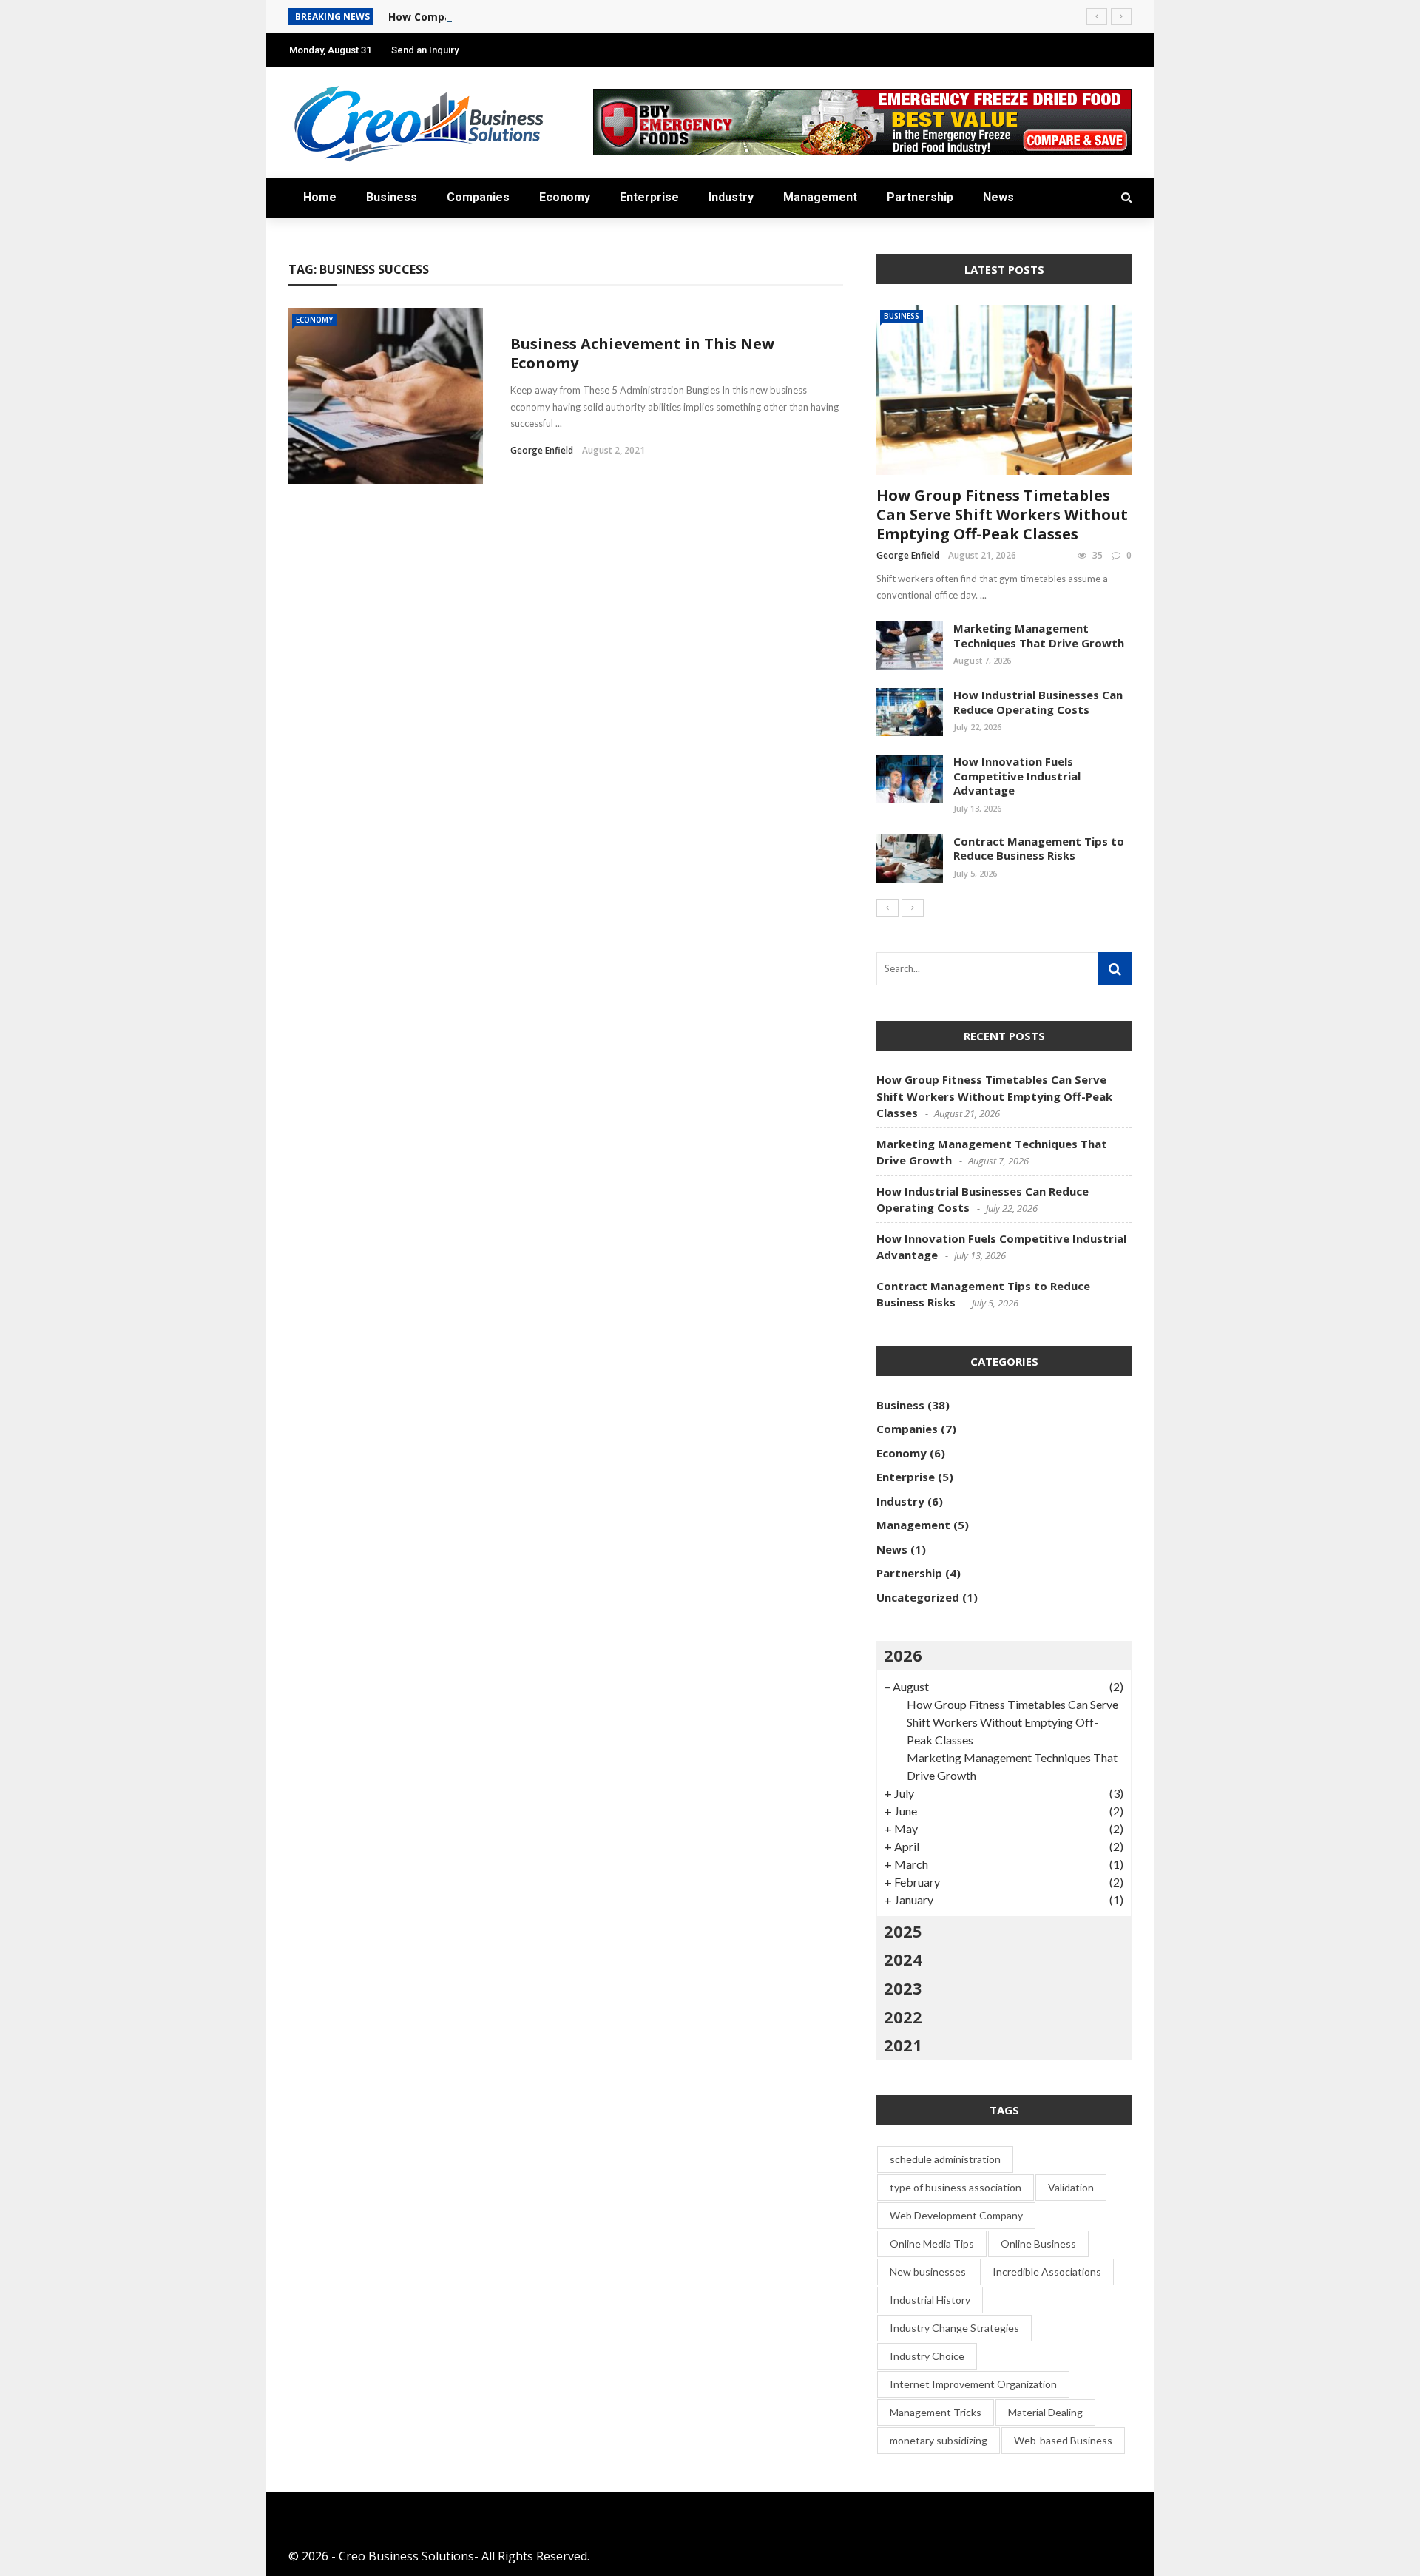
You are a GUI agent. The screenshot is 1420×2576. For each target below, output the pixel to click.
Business (392, 197)
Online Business (1038, 2243)
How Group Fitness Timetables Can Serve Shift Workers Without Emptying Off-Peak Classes (1002, 515)
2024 (903, 1959)
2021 (903, 2045)
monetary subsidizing (939, 2440)
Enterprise (649, 197)
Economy (565, 197)
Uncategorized (918, 1597)
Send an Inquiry (425, 50)
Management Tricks (936, 2412)
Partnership (920, 197)
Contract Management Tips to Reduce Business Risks (1039, 849)
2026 (903, 1655)
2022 (903, 2017)
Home (320, 197)
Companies (478, 197)
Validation (1071, 2187)
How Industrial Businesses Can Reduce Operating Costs (1038, 702)
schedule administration (945, 2159)
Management (820, 197)
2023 (903, 1988)
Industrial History (930, 2300)
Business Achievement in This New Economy (642, 353)
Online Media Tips (932, 2243)
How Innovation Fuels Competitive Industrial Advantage (1017, 776)
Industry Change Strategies (954, 2328)
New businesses (928, 2272)
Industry (731, 197)
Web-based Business (1063, 2440)
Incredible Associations (1047, 2272)
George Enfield (542, 450)
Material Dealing (1045, 2412)
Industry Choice (927, 2356)
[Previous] (887, 908)
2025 (903, 1931)
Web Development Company (956, 2215)
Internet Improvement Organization (973, 2384)
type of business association (956, 2187)
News (998, 197)
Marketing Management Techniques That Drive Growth (1039, 635)
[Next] (913, 908)
